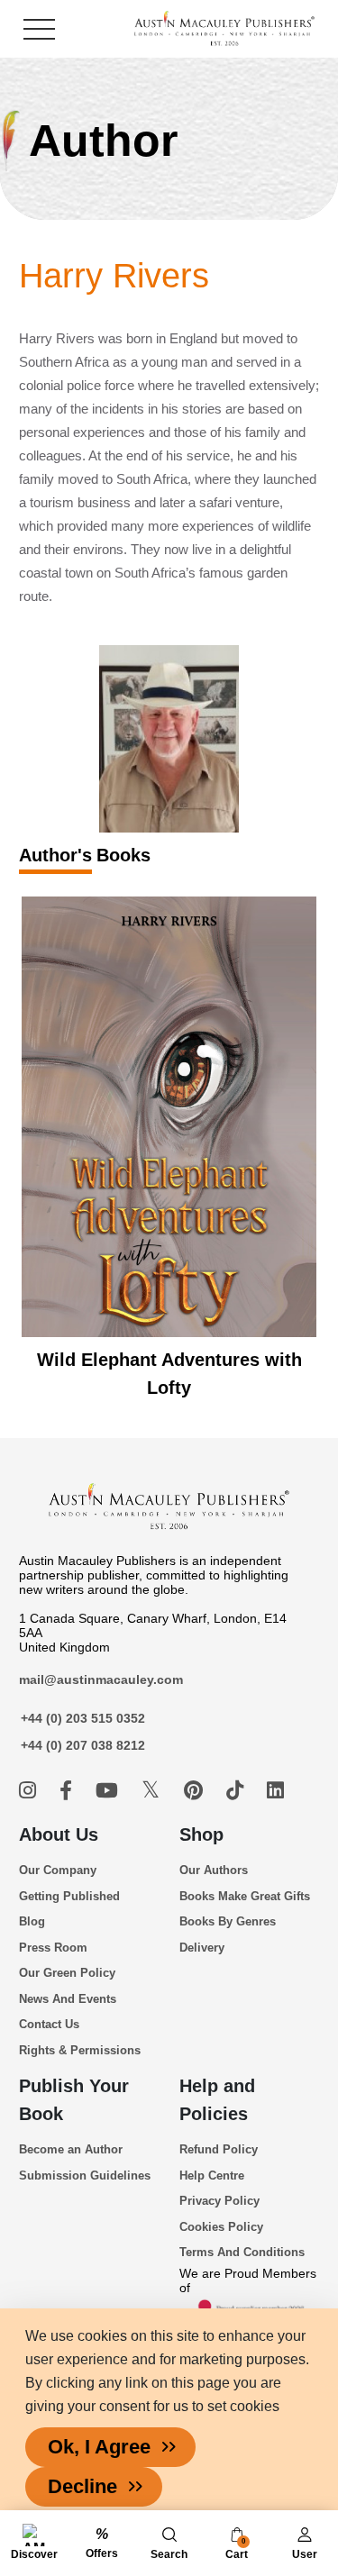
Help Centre (212, 2175)
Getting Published (69, 1896)
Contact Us (49, 2024)
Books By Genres (228, 1921)
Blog (32, 1921)
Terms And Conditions (242, 2252)
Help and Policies (217, 2100)
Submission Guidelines (85, 2175)
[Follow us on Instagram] (30, 1791)
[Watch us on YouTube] (110, 1791)
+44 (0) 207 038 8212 (83, 1745)
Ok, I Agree (99, 2447)
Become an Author (71, 2149)
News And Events (68, 1999)
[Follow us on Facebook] (69, 1791)
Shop (201, 1834)
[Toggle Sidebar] (39, 29)
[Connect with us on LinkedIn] (275, 1791)
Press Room (53, 1948)
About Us (59, 1834)
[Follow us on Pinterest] (196, 1791)
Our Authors (214, 1870)
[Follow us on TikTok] (238, 1791)
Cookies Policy (221, 2227)
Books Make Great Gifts (245, 1896)
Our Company (58, 1870)
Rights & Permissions (80, 2050)
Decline (82, 2486)
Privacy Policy (219, 2201)
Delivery (202, 1948)
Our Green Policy (67, 1973)
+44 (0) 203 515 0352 (83, 1718)
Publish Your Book (74, 2100)
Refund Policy (219, 2149)
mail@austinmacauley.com (101, 1679)
